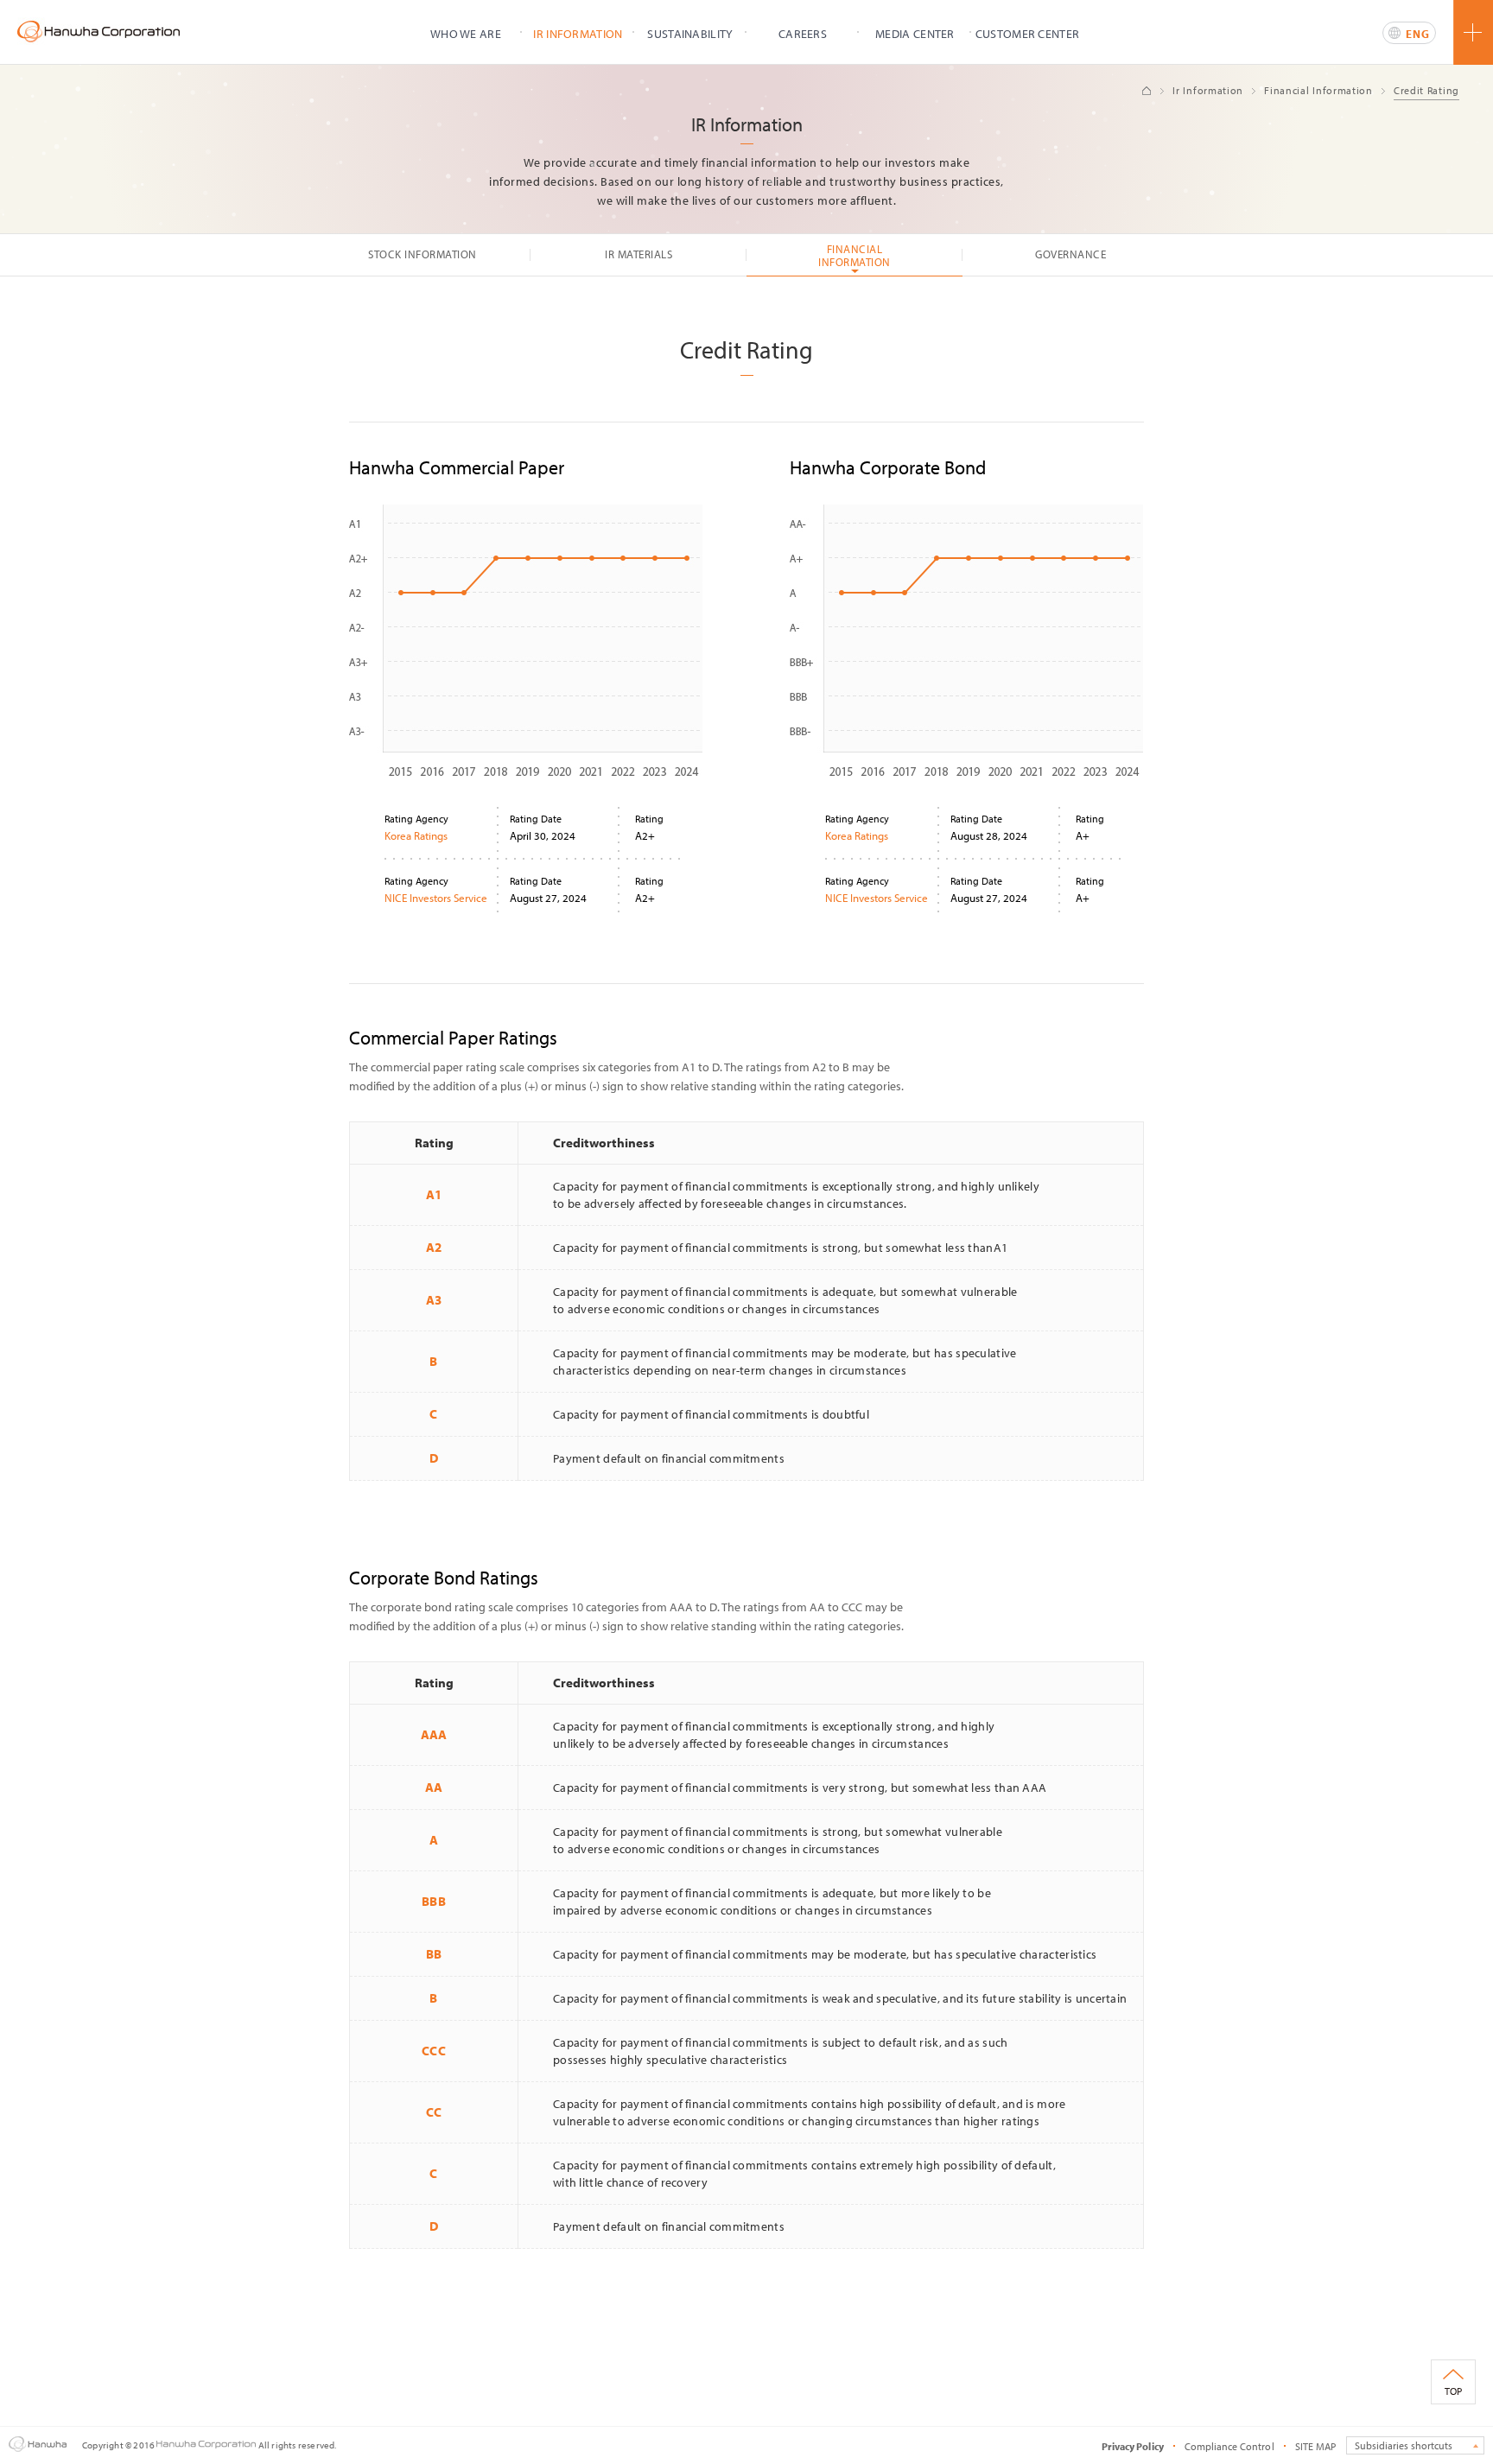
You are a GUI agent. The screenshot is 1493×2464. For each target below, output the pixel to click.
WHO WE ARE (466, 34)
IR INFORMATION (578, 34)
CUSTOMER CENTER (1028, 34)
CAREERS (803, 34)
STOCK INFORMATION (422, 254)
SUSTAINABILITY (690, 34)
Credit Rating (1426, 90)
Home (1147, 91)
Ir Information (1208, 90)
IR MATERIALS (638, 254)
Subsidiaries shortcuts (1404, 2445)
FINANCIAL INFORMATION (855, 255)
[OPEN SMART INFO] (1473, 32)
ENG (1418, 34)
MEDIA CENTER (915, 34)
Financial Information (1318, 90)
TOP (1453, 2391)
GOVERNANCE (1071, 254)
